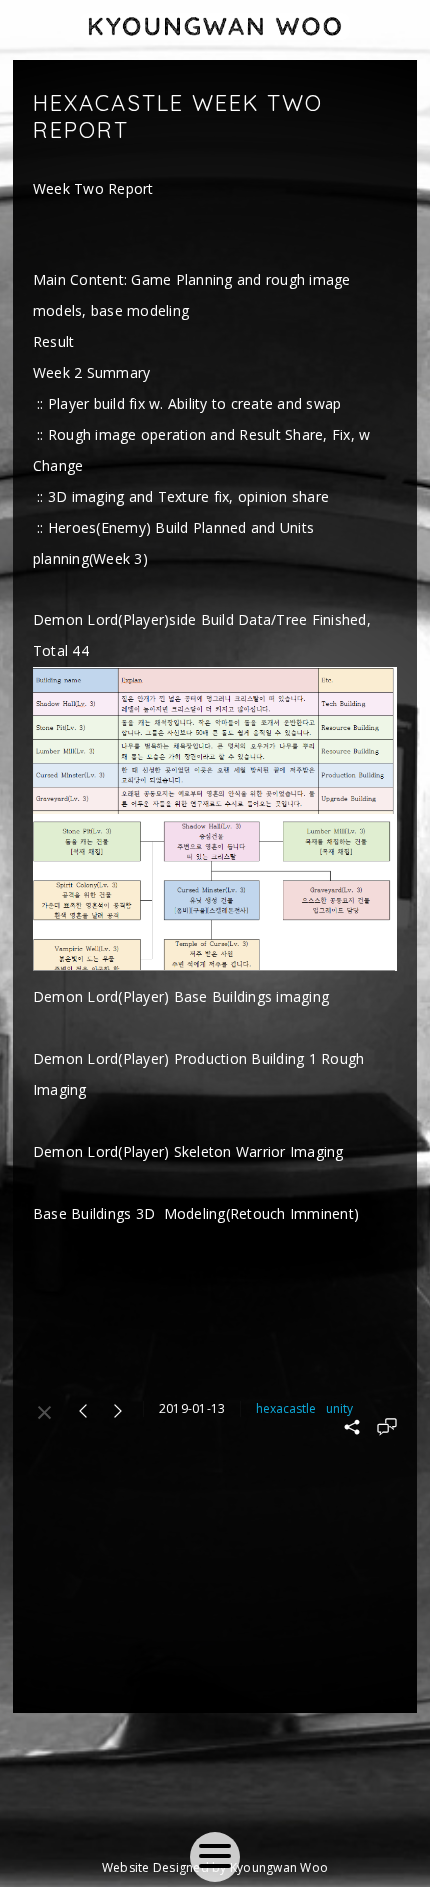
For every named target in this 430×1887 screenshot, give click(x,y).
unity (339, 1408)
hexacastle (286, 1408)
